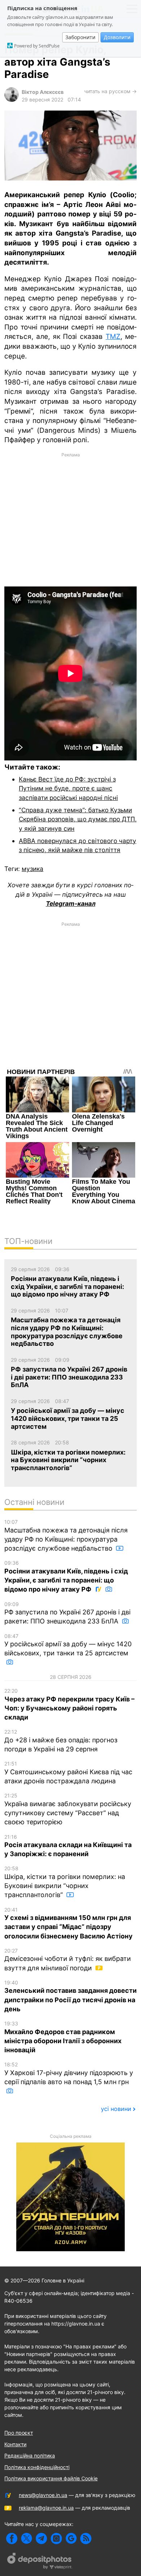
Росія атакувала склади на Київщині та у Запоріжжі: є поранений (68, 1846)
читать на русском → (110, 91)
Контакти (15, 2444)
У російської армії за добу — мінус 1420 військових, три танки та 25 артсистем (68, 1645)
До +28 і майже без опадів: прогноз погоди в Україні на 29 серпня (61, 1741)
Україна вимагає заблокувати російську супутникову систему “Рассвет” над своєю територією (68, 1809)
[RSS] (86, 2538)
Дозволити (117, 37)
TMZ (113, 337)
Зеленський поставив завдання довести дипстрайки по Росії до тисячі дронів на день (70, 1996)
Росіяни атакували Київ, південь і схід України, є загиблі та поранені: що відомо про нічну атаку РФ (66, 1576)
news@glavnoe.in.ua (43, 2495)
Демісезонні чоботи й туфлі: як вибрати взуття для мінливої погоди (68, 1960)
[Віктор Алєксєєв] (12, 100)
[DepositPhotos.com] (40, 2562)
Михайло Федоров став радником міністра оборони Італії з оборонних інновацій (63, 2037)
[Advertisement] (70, 519)
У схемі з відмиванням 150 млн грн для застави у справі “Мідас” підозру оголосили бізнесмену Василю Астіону (69, 1923)
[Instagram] (56, 2538)
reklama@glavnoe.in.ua (46, 2508)
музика (33, 869)
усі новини (116, 2109)
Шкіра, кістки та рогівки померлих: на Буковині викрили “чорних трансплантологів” (65, 1882)
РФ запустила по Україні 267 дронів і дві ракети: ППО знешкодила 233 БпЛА (67, 1613)
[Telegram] (41, 2538)
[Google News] (71, 2538)
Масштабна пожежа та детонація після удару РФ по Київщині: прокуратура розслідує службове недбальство (66, 1535)
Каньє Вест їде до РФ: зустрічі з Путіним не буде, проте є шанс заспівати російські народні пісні (68, 788)
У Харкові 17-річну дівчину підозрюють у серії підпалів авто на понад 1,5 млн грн (69, 2073)
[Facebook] (12, 2538)
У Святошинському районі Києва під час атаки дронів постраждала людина (68, 1773)
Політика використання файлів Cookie (51, 2478)
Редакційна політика (30, 2455)
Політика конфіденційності (37, 2467)
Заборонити (80, 37)
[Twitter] (27, 2538)
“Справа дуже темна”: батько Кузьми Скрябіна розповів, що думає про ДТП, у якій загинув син (78, 819)
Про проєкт (19, 2433)
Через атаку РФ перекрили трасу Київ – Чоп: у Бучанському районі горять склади (69, 1704)
